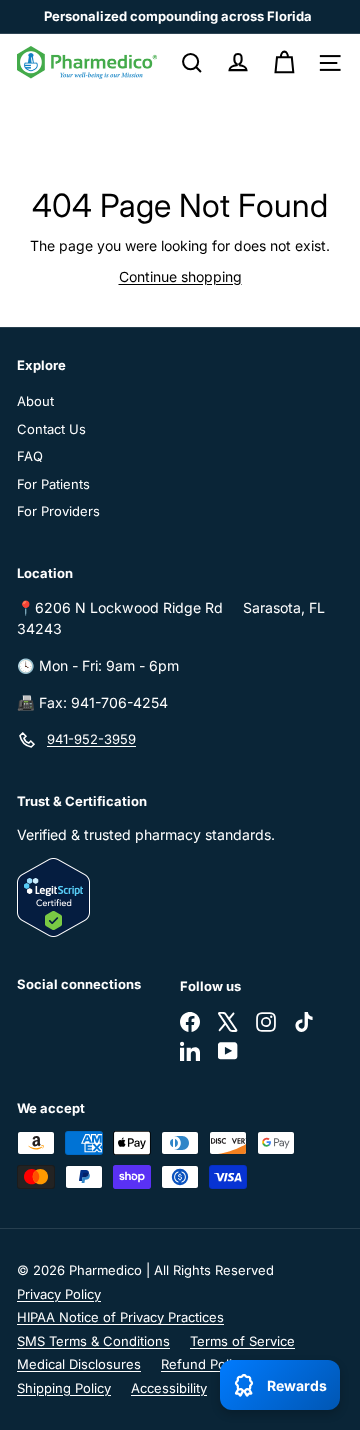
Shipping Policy (64, 1388)
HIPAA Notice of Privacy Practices (120, 1317)
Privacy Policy (59, 1294)
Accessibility (169, 1388)
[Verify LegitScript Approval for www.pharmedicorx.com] (180, 897)
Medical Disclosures (79, 1364)
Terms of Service (242, 1341)
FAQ (30, 456)
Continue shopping (180, 276)
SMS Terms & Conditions (93, 1341)
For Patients (53, 484)
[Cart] (284, 63)
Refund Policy (203, 1364)
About (35, 401)
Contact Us (51, 429)
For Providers (58, 511)
